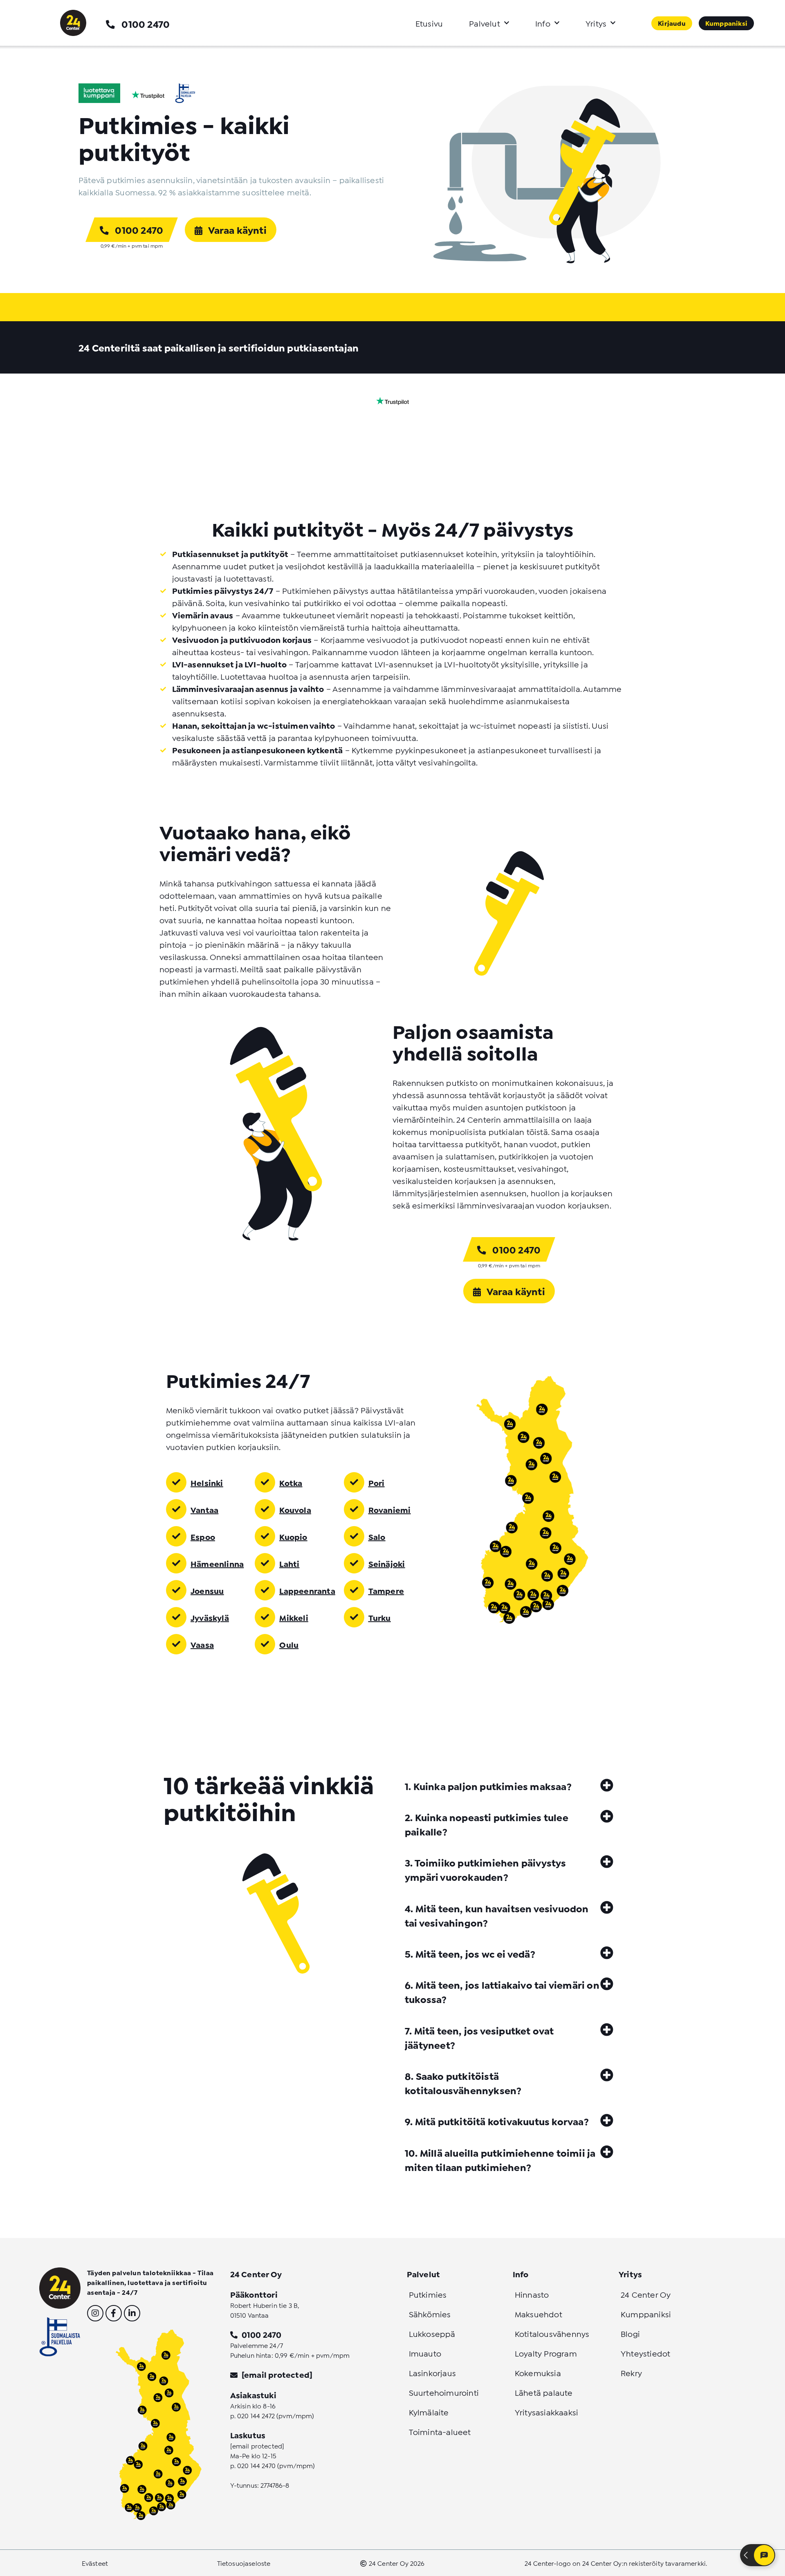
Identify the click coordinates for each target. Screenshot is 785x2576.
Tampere (386, 1590)
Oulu (289, 1644)
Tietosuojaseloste (244, 2563)
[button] (509, 1785)
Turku (380, 1617)
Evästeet (95, 2563)
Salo (377, 1536)
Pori (377, 1482)
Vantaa (204, 1509)
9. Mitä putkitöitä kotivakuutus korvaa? (497, 2121)
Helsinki (207, 1482)
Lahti (289, 1563)
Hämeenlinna (217, 1563)
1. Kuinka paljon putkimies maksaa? (488, 1786)
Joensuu (207, 1590)
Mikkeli (294, 1617)
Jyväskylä (210, 1617)
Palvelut (484, 23)
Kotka (291, 1482)
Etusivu (429, 23)
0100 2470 (146, 23)
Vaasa (202, 1644)
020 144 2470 (256, 2465)
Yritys (596, 23)
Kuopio (293, 1536)
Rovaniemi (390, 1509)
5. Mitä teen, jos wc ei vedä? (470, 1953)
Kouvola (295, 1509)
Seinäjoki (387, 1563)
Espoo (203, 1536)
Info (543, 23)
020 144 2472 (256, 2415)
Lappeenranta (307, 1590)
